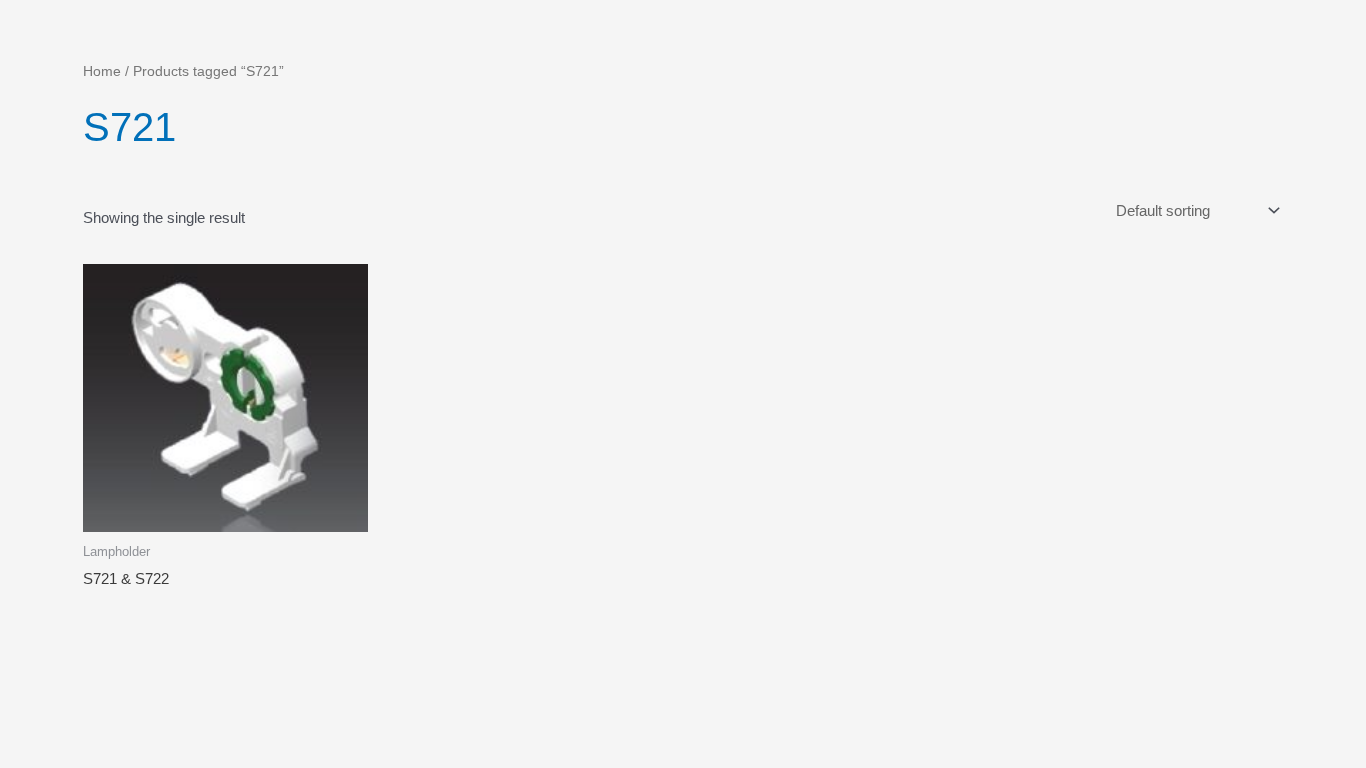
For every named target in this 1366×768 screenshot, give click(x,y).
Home (102, 71)
